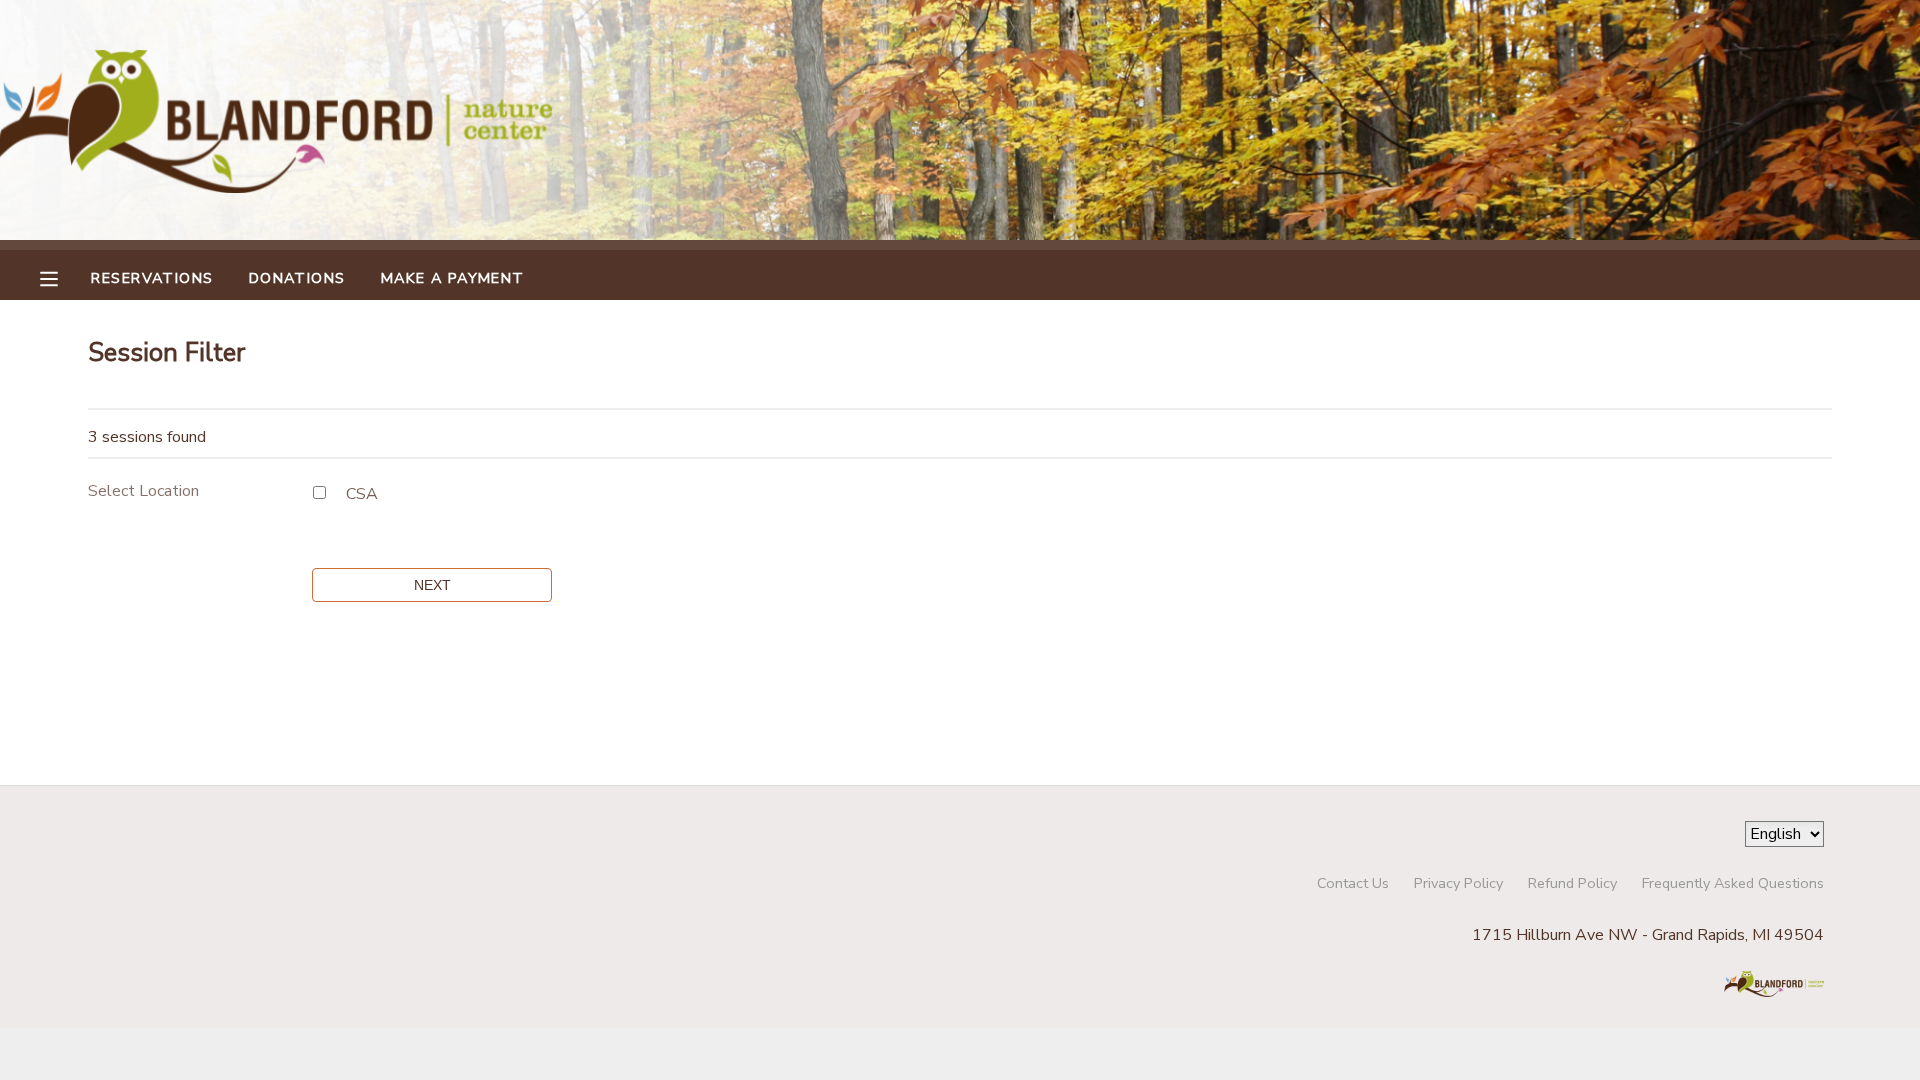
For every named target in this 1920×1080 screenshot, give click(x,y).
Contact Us (1353, 883)
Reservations (152, 278)
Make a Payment (453, 278)
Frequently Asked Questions (1733, 883)
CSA (362, 494)
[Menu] (64, 277)
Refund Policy (1572, 883)
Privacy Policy (1458, 883)
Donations (297, 278)
